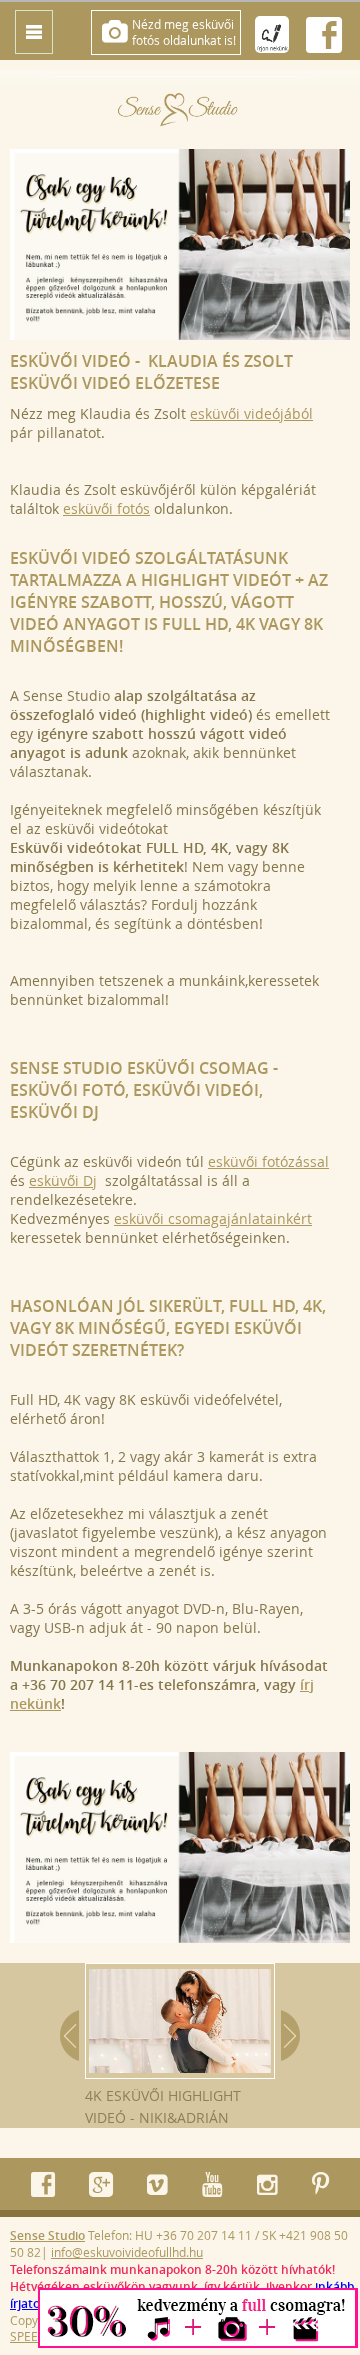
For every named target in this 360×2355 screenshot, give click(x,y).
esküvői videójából (251, 413)
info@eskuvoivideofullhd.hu (127, 2252)
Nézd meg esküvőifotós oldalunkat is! (184, 32)
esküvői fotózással (268, 1161)
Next (290, 2035)
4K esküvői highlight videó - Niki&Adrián (163, 2106)
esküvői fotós (106, 508)
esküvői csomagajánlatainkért (213, 1218)
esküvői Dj (63, 1180)
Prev (69, 2035)
